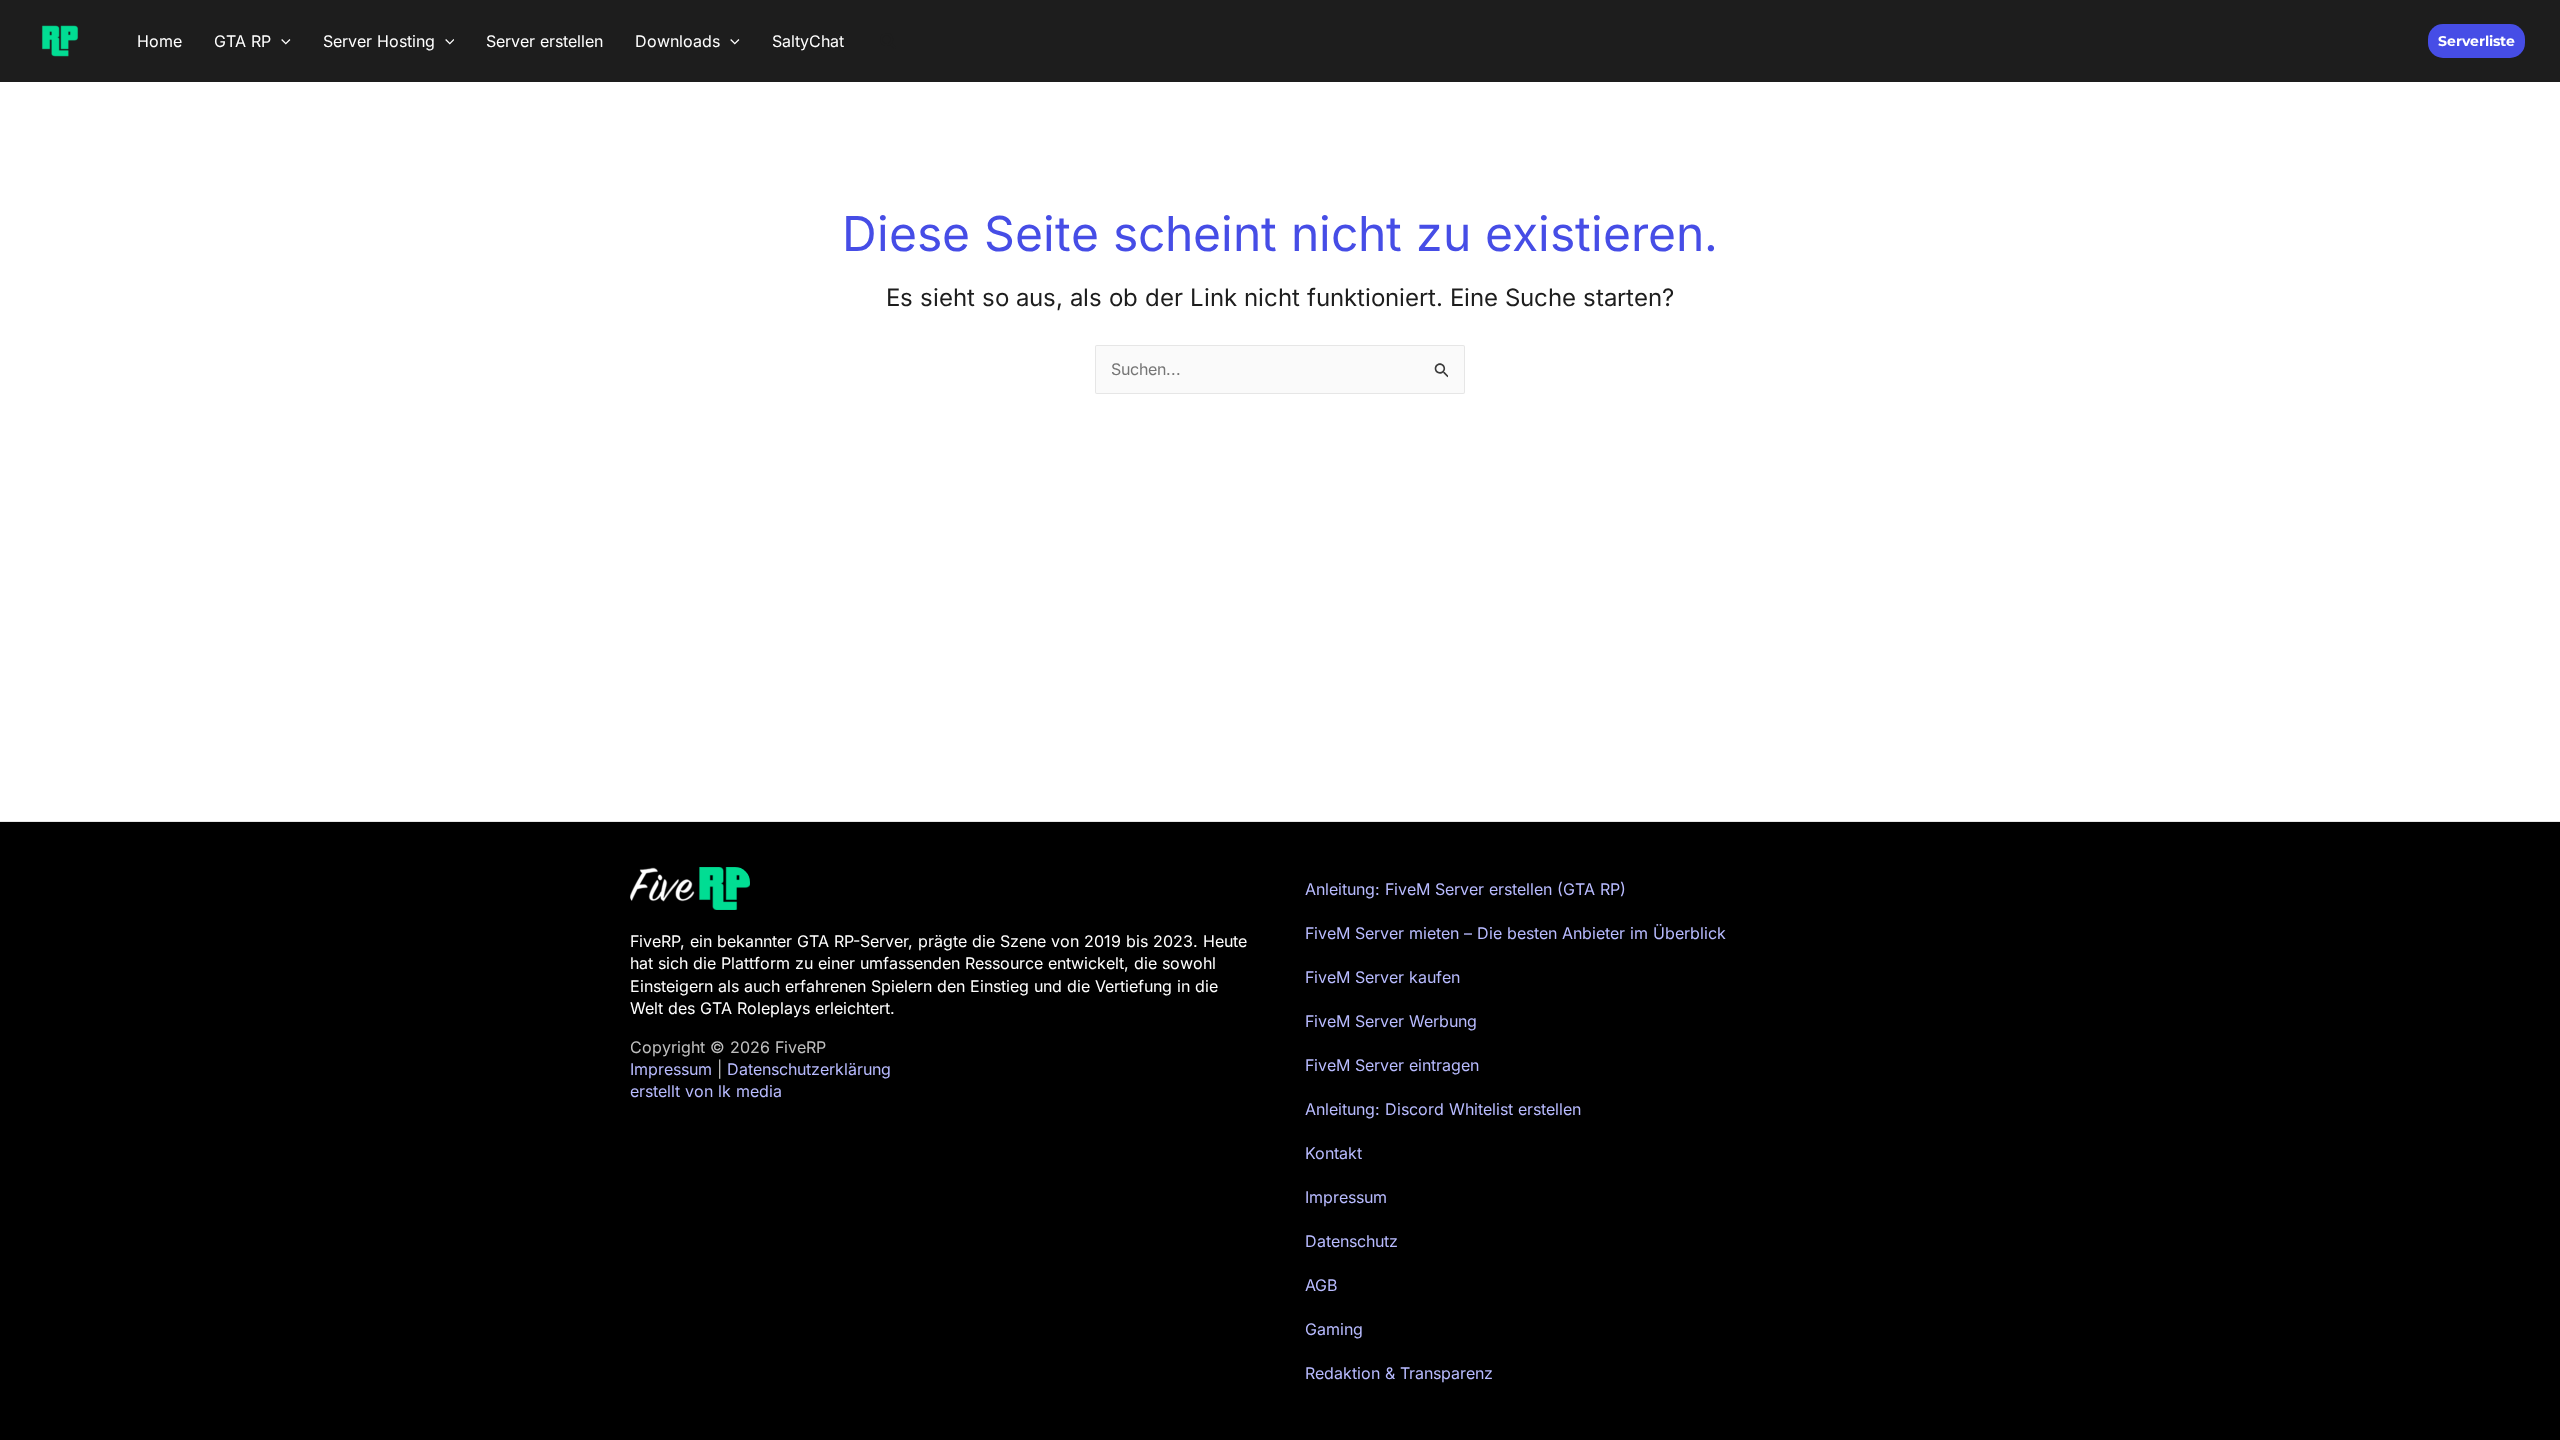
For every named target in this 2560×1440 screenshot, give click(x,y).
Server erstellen (544, 41)
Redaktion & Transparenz (1399, 1373)
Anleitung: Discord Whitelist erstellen (1443, 1109)
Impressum (671, 1069)
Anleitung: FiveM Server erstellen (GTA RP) (1465, 889)
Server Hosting (379, 41)
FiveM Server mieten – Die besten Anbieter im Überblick (1515, 933)
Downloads (677, 41)
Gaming (1334, 1329)
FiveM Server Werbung (1391, 1021)
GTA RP (242, 41)
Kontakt (1333, 1153)
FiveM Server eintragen (1392, 1065)
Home (159, 41)
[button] (281, 41)
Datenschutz (1351, 1241)
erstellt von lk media (706, 1091)
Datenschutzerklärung (809, 1069)
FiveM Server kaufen (1382, 977)
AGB (1321, 1285)
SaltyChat (808, 41)
